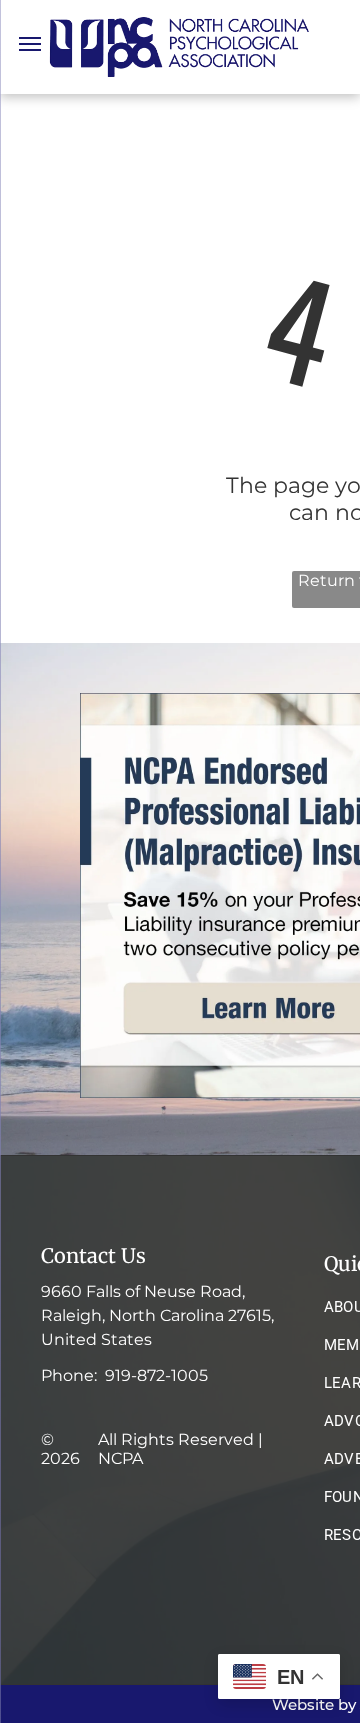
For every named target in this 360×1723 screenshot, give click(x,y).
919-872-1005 (156, 1375)
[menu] (30, 44)
